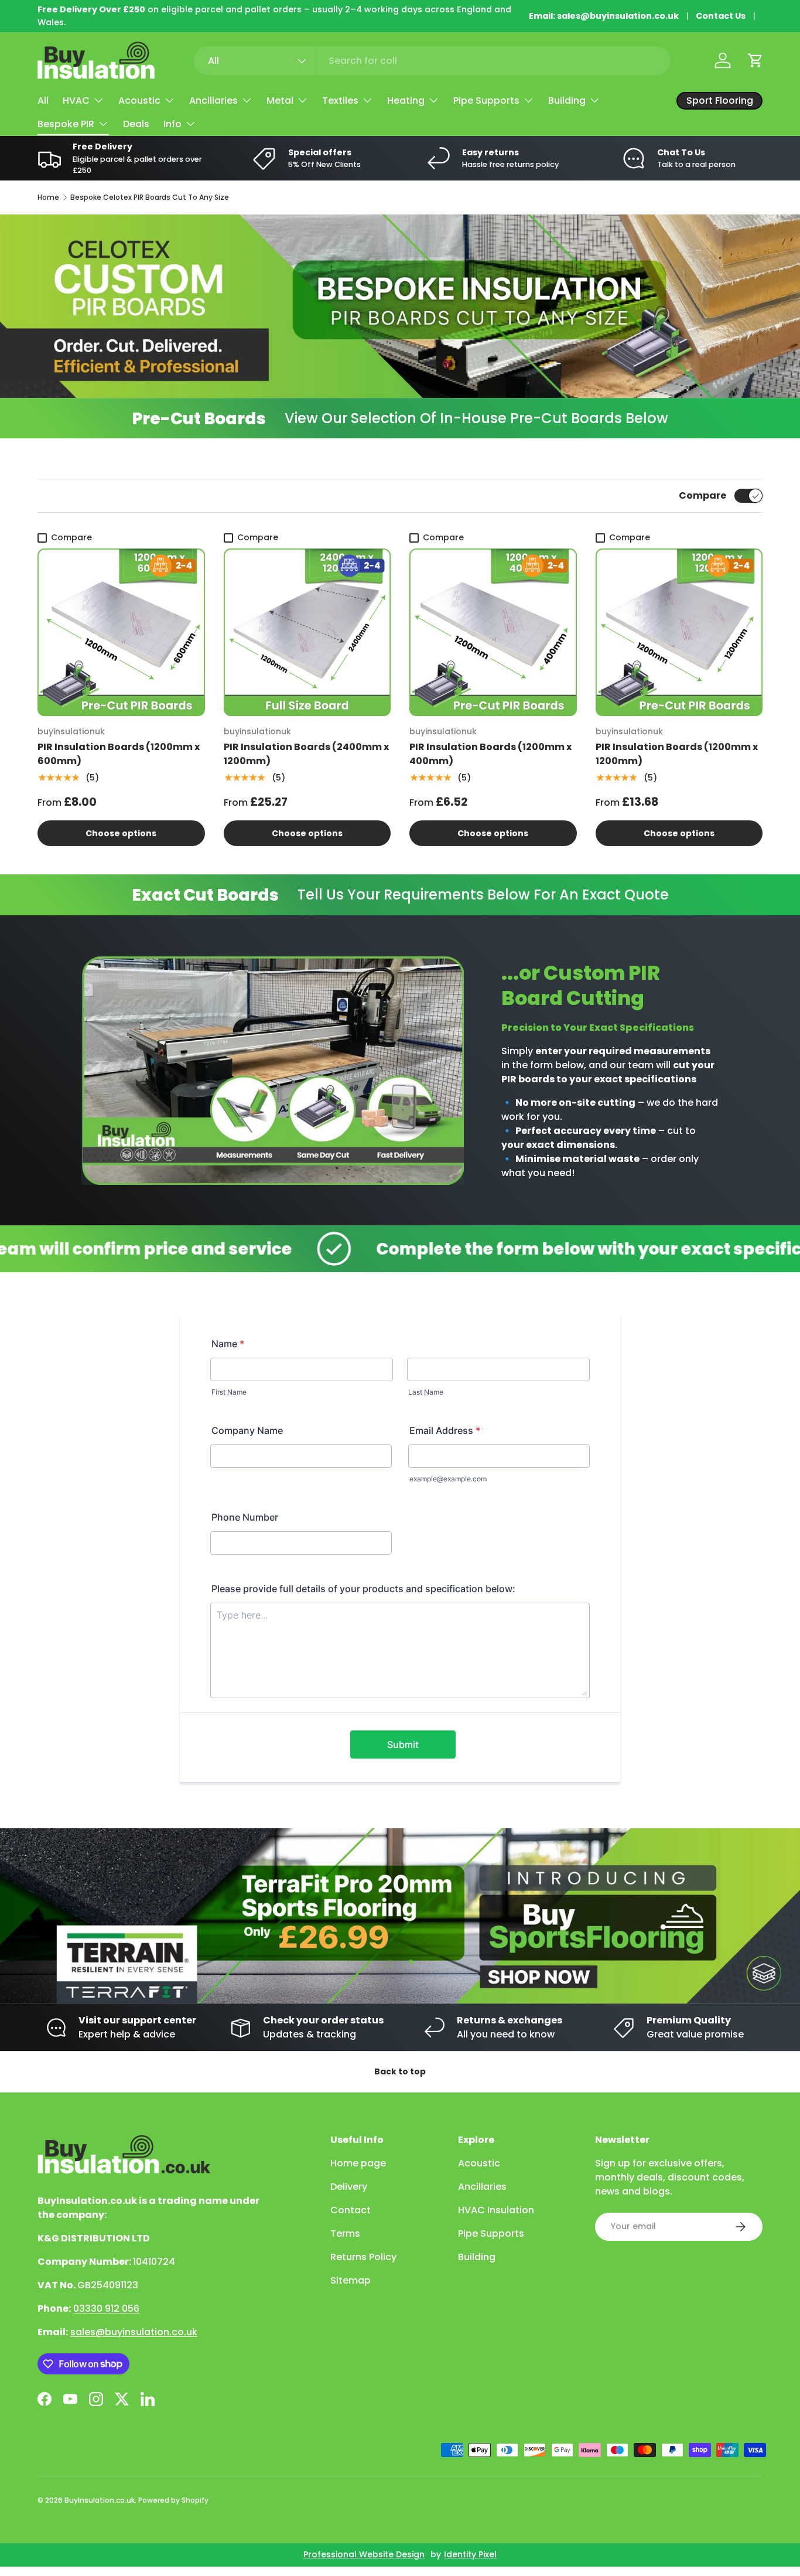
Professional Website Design (364, 2554)
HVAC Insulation (496, 2210)
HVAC (76, 100)
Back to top (400, 2071)
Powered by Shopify (173, 2500)
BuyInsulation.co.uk (100, 2500)
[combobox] (433, 61)
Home (48, 197)
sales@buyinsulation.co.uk (134, 2332)
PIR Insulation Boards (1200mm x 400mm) (490, 754)
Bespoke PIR (66, 124)
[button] (755, 60)
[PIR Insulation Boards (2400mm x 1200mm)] (307, 632)
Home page (358, 2163)
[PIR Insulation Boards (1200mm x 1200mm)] (679, 632)
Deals (136, 124)
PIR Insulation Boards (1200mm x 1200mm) (677, 754)
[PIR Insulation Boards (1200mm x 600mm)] (121, 632)
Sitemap (351, 2280)
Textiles (340, 100)
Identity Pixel (470, 2554)
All (43, 100)
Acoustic (139, 100)
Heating (406, 100)
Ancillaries (213, 100)
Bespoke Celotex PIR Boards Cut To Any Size (150, 197)
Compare (702, 495)
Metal (280, 100)
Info (172, 124)
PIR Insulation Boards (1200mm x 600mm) (119, 754)
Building (567, 100)
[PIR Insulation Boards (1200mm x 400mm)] (493, 632)
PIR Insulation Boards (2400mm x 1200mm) (306, 754)
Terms (345, 2233)
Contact (351, 2210)
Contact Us (721, 16)
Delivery (349, 2187)
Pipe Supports (486, 100)
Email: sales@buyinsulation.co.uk (604, 16)
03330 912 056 (106, 2308)
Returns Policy (363, 2257)
